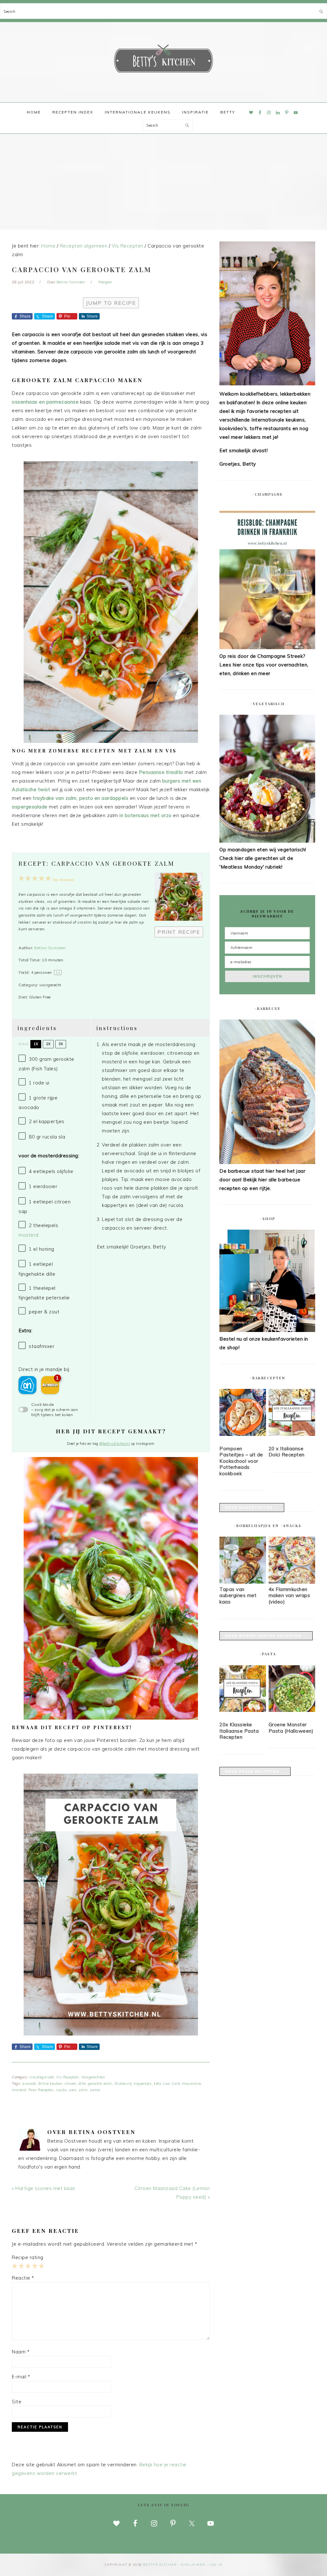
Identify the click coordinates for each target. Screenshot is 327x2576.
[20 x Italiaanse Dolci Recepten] (292, 1414)
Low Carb (171, 2084)
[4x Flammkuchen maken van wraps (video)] (292, 1582)
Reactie (23, 2278)
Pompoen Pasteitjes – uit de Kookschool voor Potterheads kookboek (241, 1461)
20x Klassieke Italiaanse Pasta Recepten (239, 1731)
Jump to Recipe (111, 303)
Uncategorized (42, 2077)
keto (157, 2084)
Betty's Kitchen (163, 60)
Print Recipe (179, 932)
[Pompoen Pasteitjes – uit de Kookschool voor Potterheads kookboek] (243, 1414)
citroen (70, 2084)
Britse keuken (50, 2084)
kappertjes (143, 2084)
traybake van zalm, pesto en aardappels (81, 798)
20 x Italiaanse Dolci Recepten (287, 1452)
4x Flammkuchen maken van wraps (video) (289, 1595)
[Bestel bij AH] (27, 1385)
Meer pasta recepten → (255, 1771)
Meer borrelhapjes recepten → (266, 1636)
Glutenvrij (123, 2084)
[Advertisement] (163, 182)
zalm (83, 2090)
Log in (216, 2565)
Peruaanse (161, 772)
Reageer (105, 282)
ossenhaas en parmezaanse (45, 402)
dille (82, 2084)
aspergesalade (30, 807)
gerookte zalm (100, 2084)
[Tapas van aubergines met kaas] (243, 1582)
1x (36, 1044)
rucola (61, 2090)
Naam (21, 2352)
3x (61, 1044)
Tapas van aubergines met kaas (238, 1595)
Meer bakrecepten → (252, 1508)
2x (48, 1044)
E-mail (21, 2377)
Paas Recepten (41, 2090)
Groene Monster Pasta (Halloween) (291, 1728)
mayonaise (192, 2084)
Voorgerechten (93, 2077)
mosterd (29, 1235)
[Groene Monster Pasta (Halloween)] (292, 1690)
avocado (29, 2084)
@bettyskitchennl (115, 1444)
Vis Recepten (68, 2077)
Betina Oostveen (50, 948)
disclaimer (193, 2565)
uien (72, 2090)
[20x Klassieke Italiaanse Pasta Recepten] (243, 1690)
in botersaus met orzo (146, 815)
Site (17, 2402)
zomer (95, 2090)
